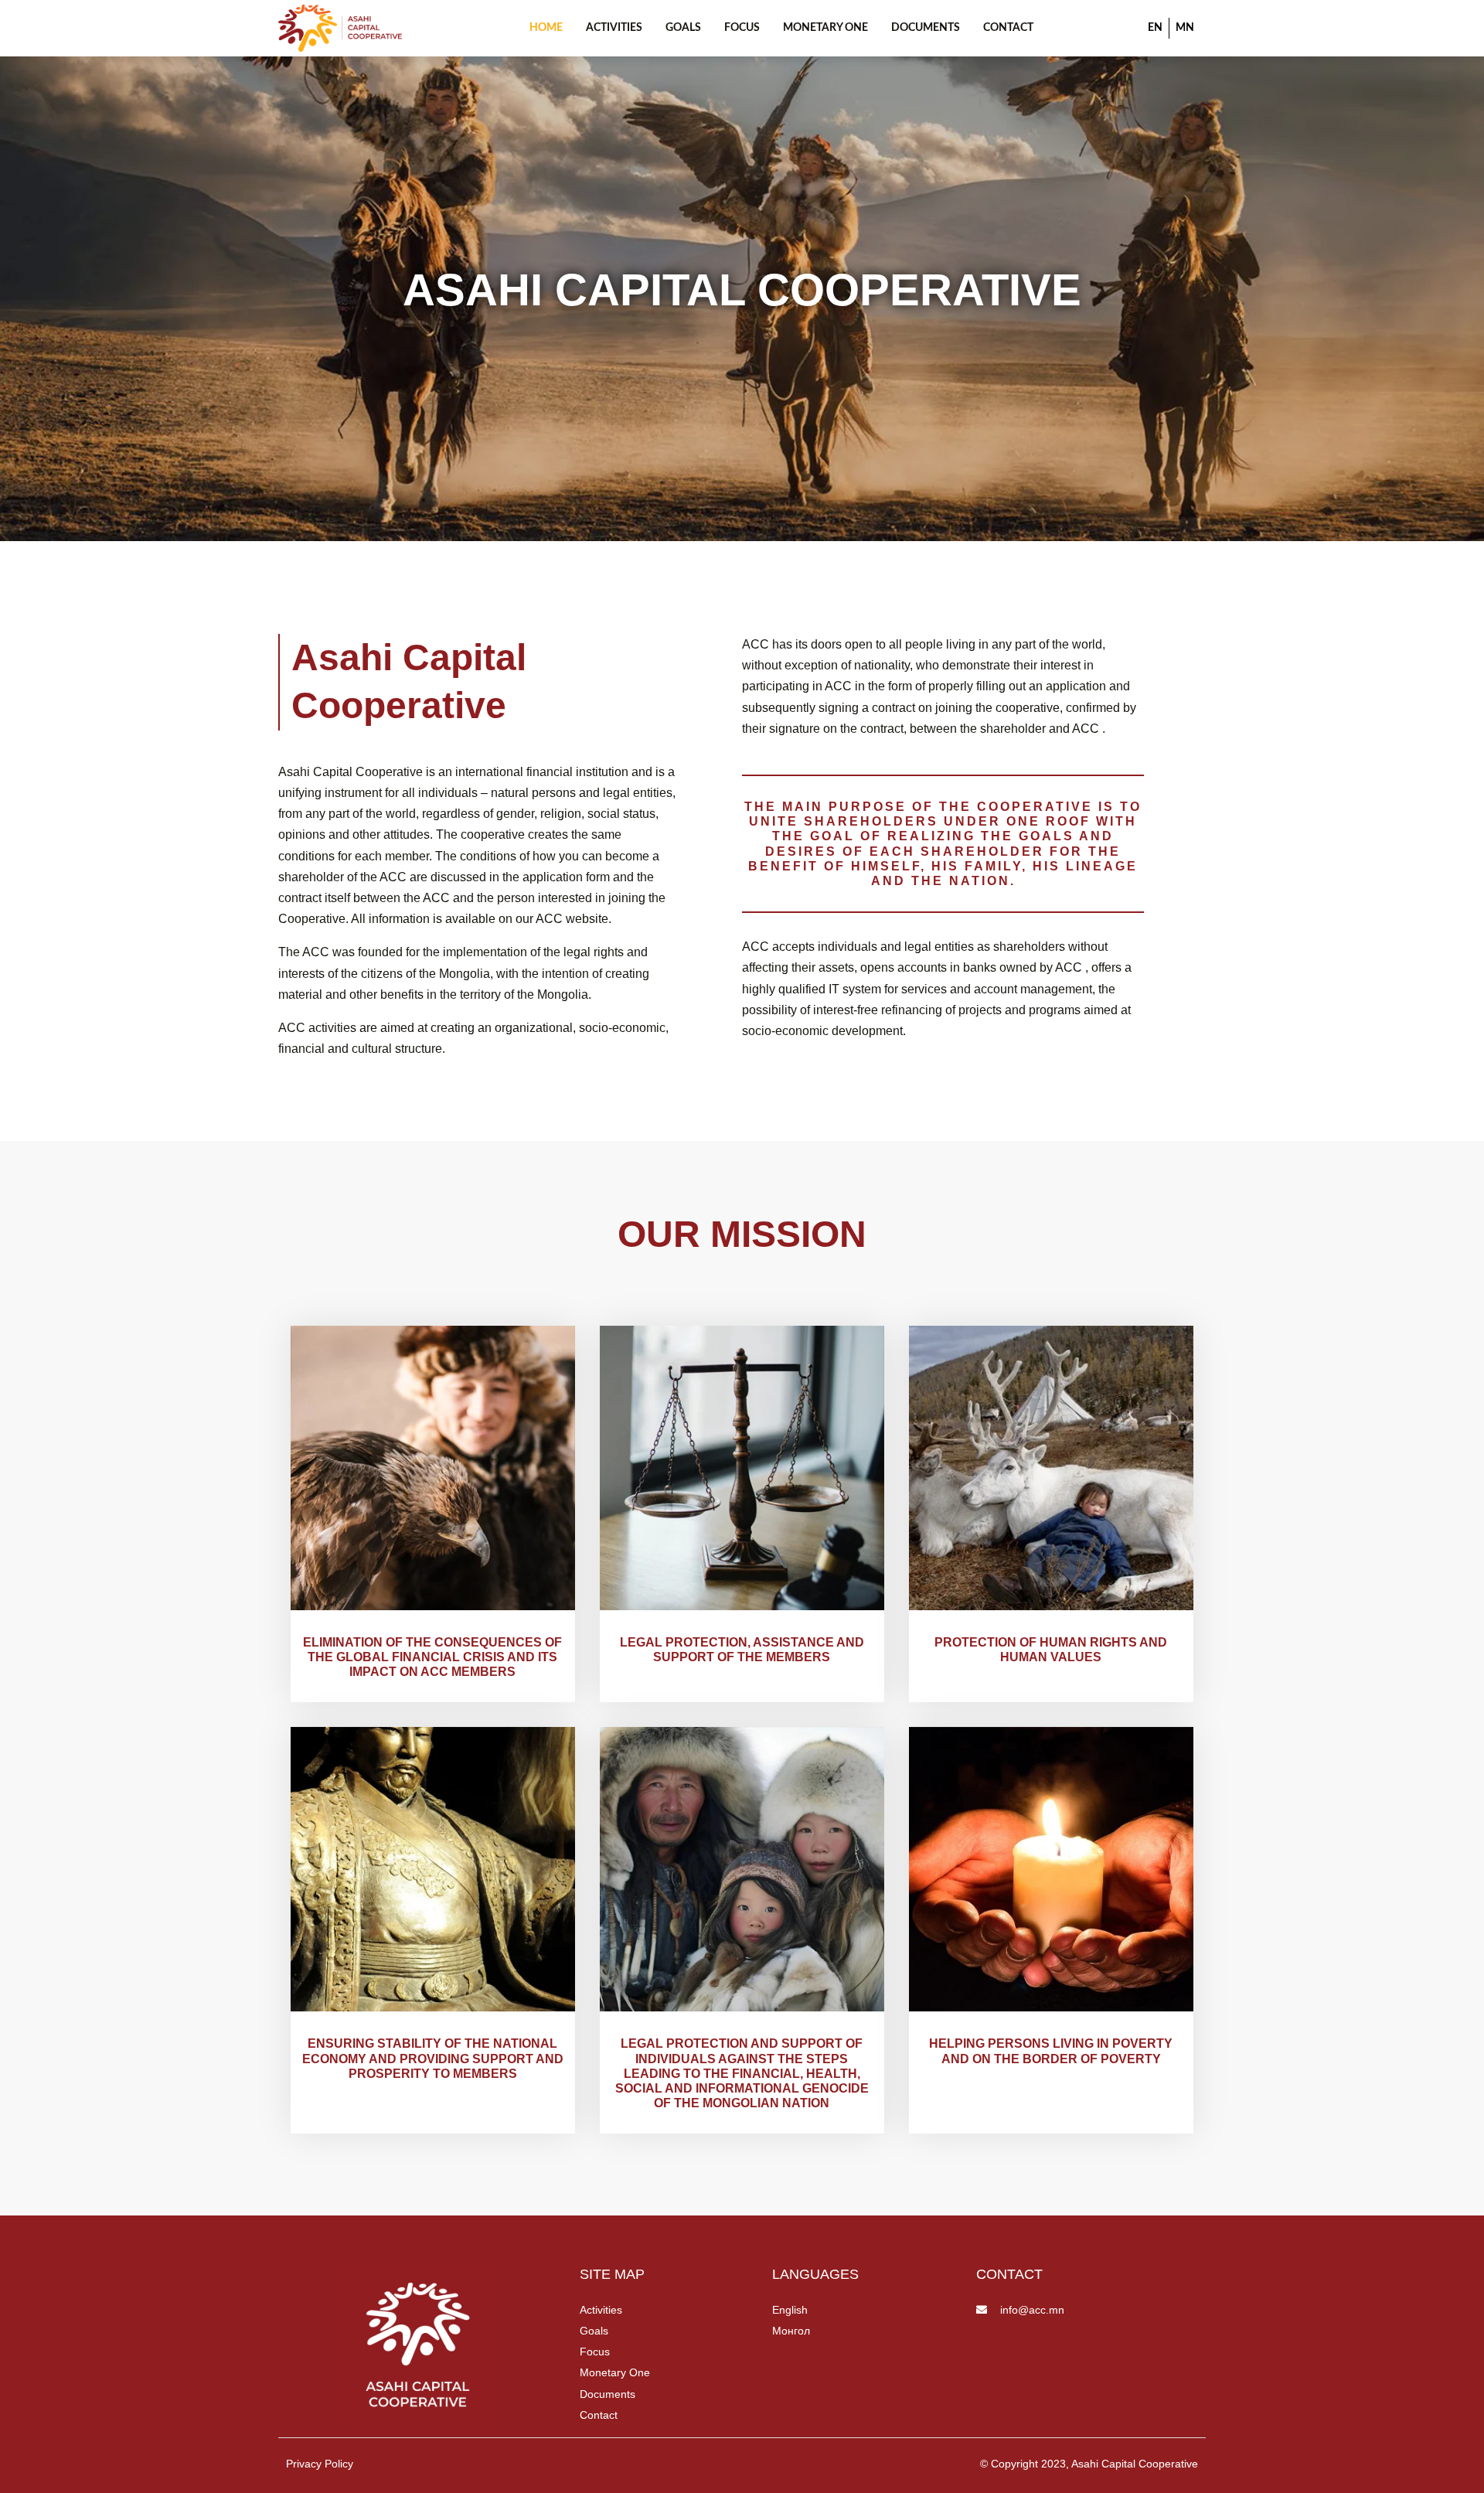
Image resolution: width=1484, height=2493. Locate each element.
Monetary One (825, 28)
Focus (742, 28)
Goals (683, 28)
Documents (926, 28)
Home (546, 28)
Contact (1008, 28)
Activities (614, 28)
